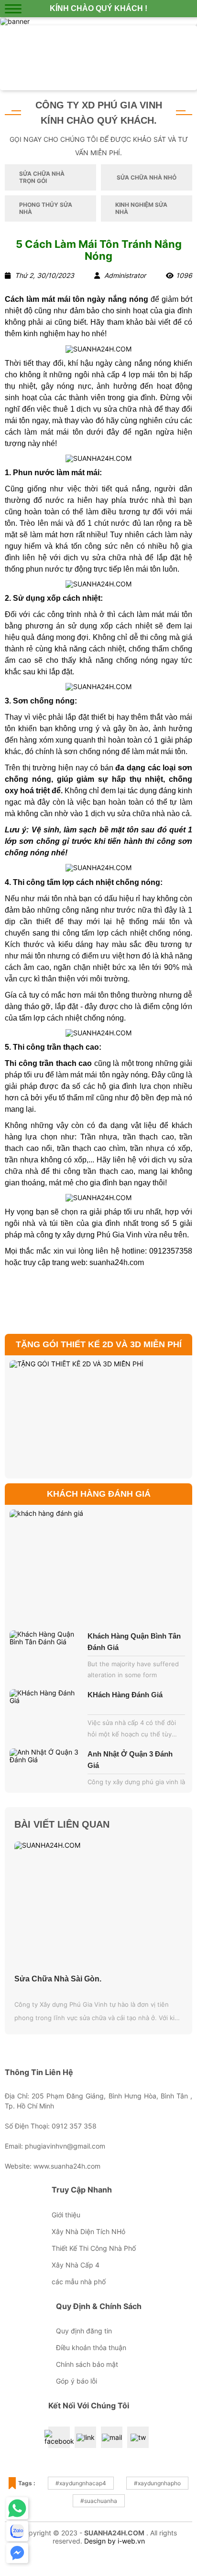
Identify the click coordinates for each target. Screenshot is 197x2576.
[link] (98, 58)
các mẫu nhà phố (79, 2282)
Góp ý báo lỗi (77, 2381)
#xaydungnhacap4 (81, 2483)
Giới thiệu (66, 2215)
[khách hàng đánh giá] (98, 1566)
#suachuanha (99, 2501)
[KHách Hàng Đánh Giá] (46, 1716)
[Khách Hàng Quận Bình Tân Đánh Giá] (46, 1657)
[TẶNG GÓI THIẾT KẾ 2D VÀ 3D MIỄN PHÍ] (98, 1417)
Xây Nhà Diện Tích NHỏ (88, 2231)
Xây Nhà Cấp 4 (76, 2265)
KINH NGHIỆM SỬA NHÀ (141, 208)
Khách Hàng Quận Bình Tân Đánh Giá (134, 1642)
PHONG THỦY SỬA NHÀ (46, 208)
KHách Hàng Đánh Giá (125, 1695)
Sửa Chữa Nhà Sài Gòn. (58, 1979)
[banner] (15, 21)
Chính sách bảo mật (87, 2364)
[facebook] (59, 2438)
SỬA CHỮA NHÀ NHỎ (147, 177)
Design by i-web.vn (115, 2541)
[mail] (112, 2437)
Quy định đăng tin (84, 2331)
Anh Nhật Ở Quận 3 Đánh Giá (130, 1760)
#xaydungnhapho (157, 2483)
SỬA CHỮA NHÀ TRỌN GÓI (42, 177)
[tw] (138, 2437)
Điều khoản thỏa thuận (91, 2347)
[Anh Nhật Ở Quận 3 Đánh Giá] (46, 1775)
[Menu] (13, 9)
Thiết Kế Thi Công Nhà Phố (94, 2248)
